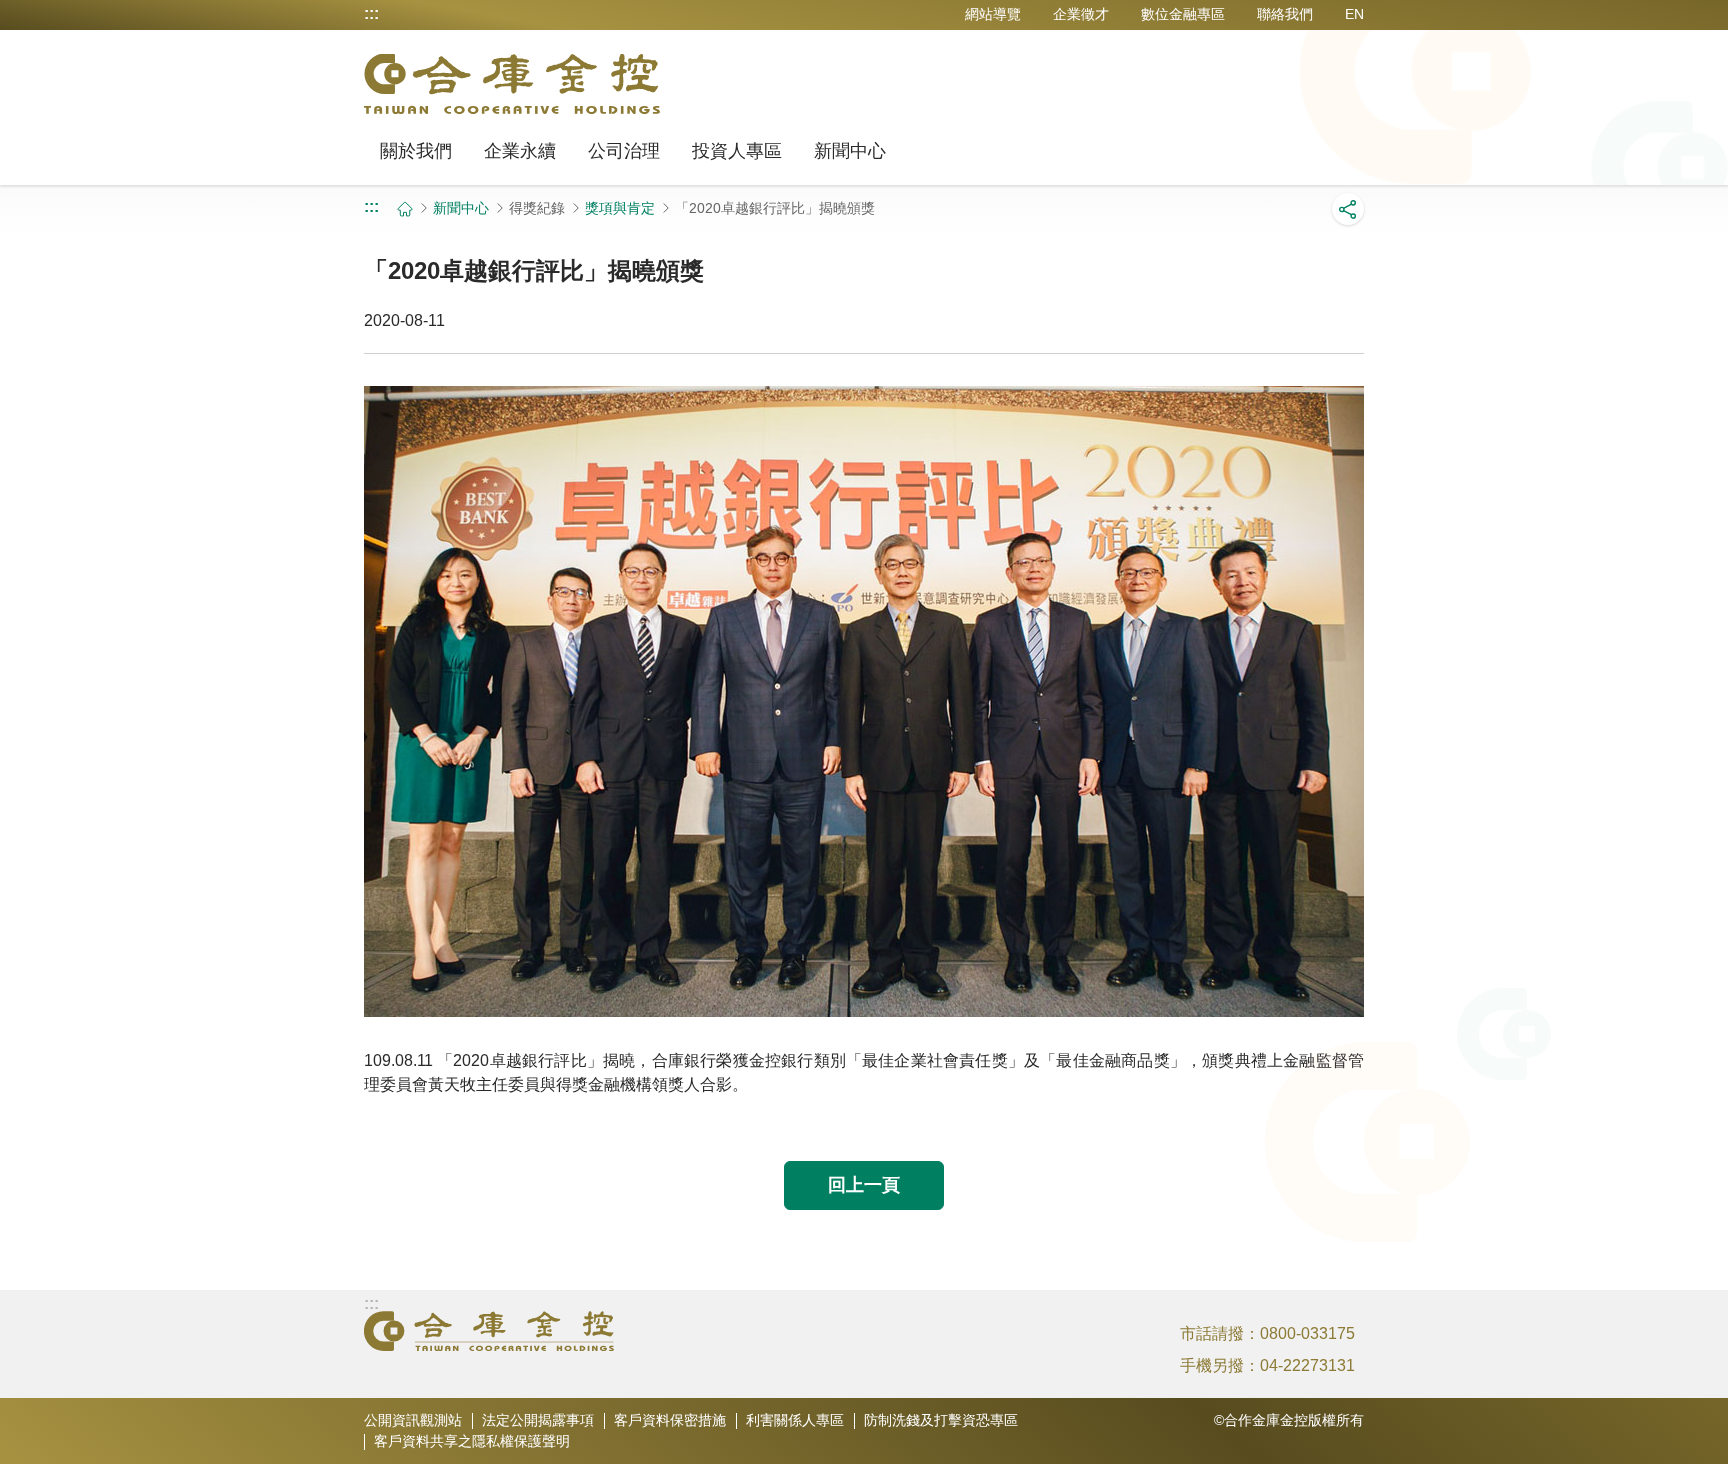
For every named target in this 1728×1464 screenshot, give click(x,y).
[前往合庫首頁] (489, 1331)
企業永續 (520, 151)
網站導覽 (993, 14)
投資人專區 (737, 151)
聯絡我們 (1285, 14)
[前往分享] (1348, 209)
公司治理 (624, 151)
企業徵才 (1081, 14)
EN (1354, 14)
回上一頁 (864, 1185)
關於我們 (416, 151)
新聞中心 (850, 151)
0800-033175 (1307, 1333)
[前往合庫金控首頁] (512, 84)
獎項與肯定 (620, 208)
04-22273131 (1307, 1365)
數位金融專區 (1183, 14)
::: (371, 14)
